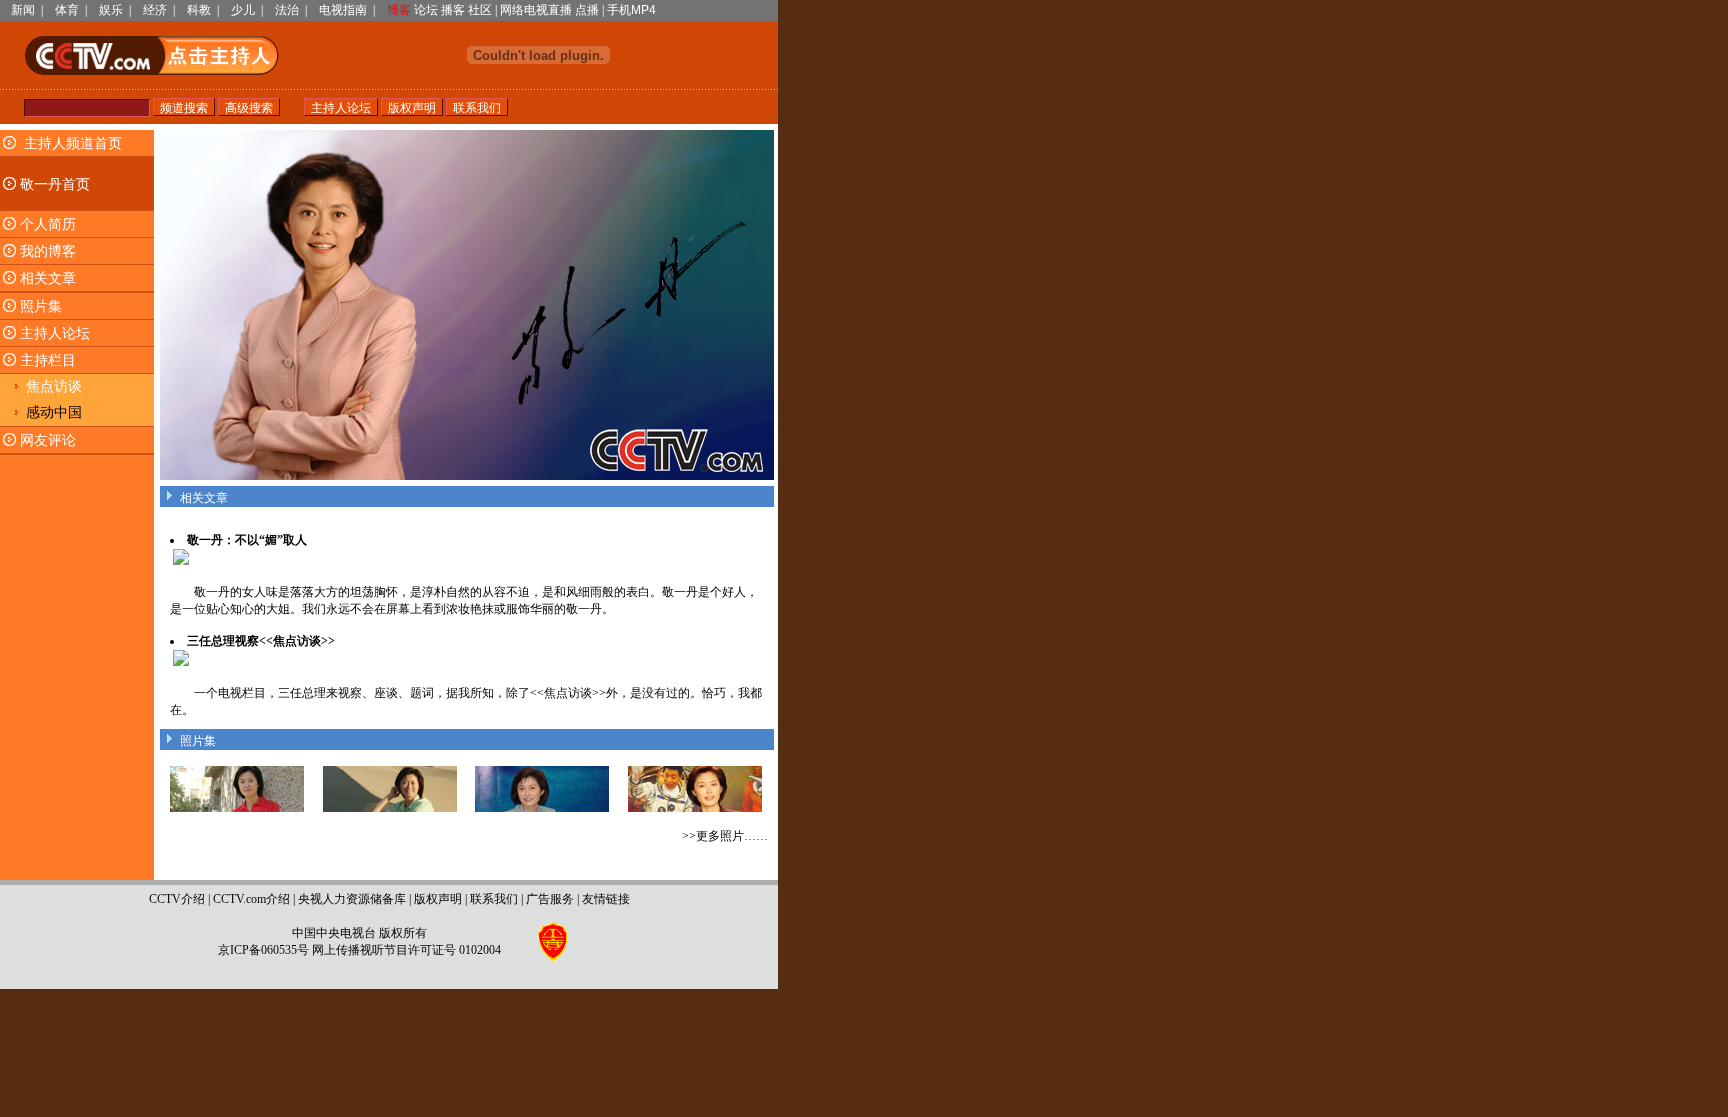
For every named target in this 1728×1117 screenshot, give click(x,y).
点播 (587, 10)
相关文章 (48, 278)
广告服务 (550, 899)
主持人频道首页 (73, 143)
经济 (155, 10)
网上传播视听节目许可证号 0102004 (406, 950)
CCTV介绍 (177, 899)
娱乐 (111, 10)
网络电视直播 (536, 10)
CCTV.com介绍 (251, 899)
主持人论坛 (55, 333)
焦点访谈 (54, 386)
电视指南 (343, 10)
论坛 (426, 10)
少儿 (243, 10)
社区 (480, 10)
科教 (199, 10)
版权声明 (438, 899)
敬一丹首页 (55, 184)
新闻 (23, 10)
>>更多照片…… (725, 836)
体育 (67, 10)
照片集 (41, 306)
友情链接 (606, 899)
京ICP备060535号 (263, 950)
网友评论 (48, 440)
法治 (287, 10)
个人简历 (48, 224)
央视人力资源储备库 (352, 899)
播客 (453, 10)
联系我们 (494, 899)
